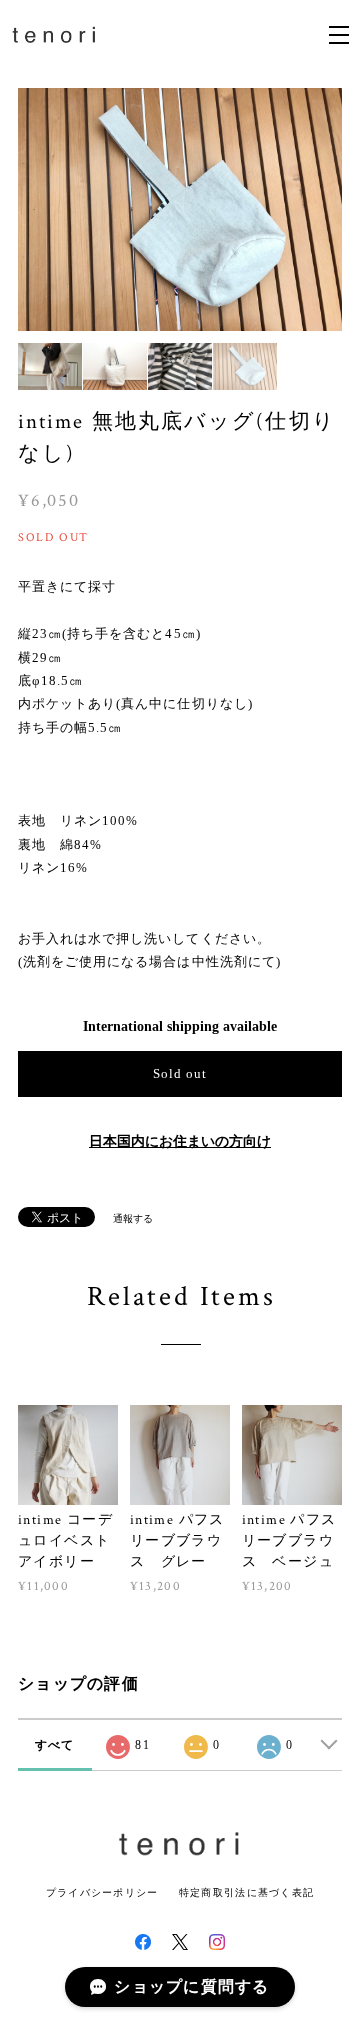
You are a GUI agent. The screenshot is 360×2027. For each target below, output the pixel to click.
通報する (133, 1218)
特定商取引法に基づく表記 (246, 1892)
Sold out (180, 1073)
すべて (55, 1745)
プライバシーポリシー (102, 1892)
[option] (180, 209)
